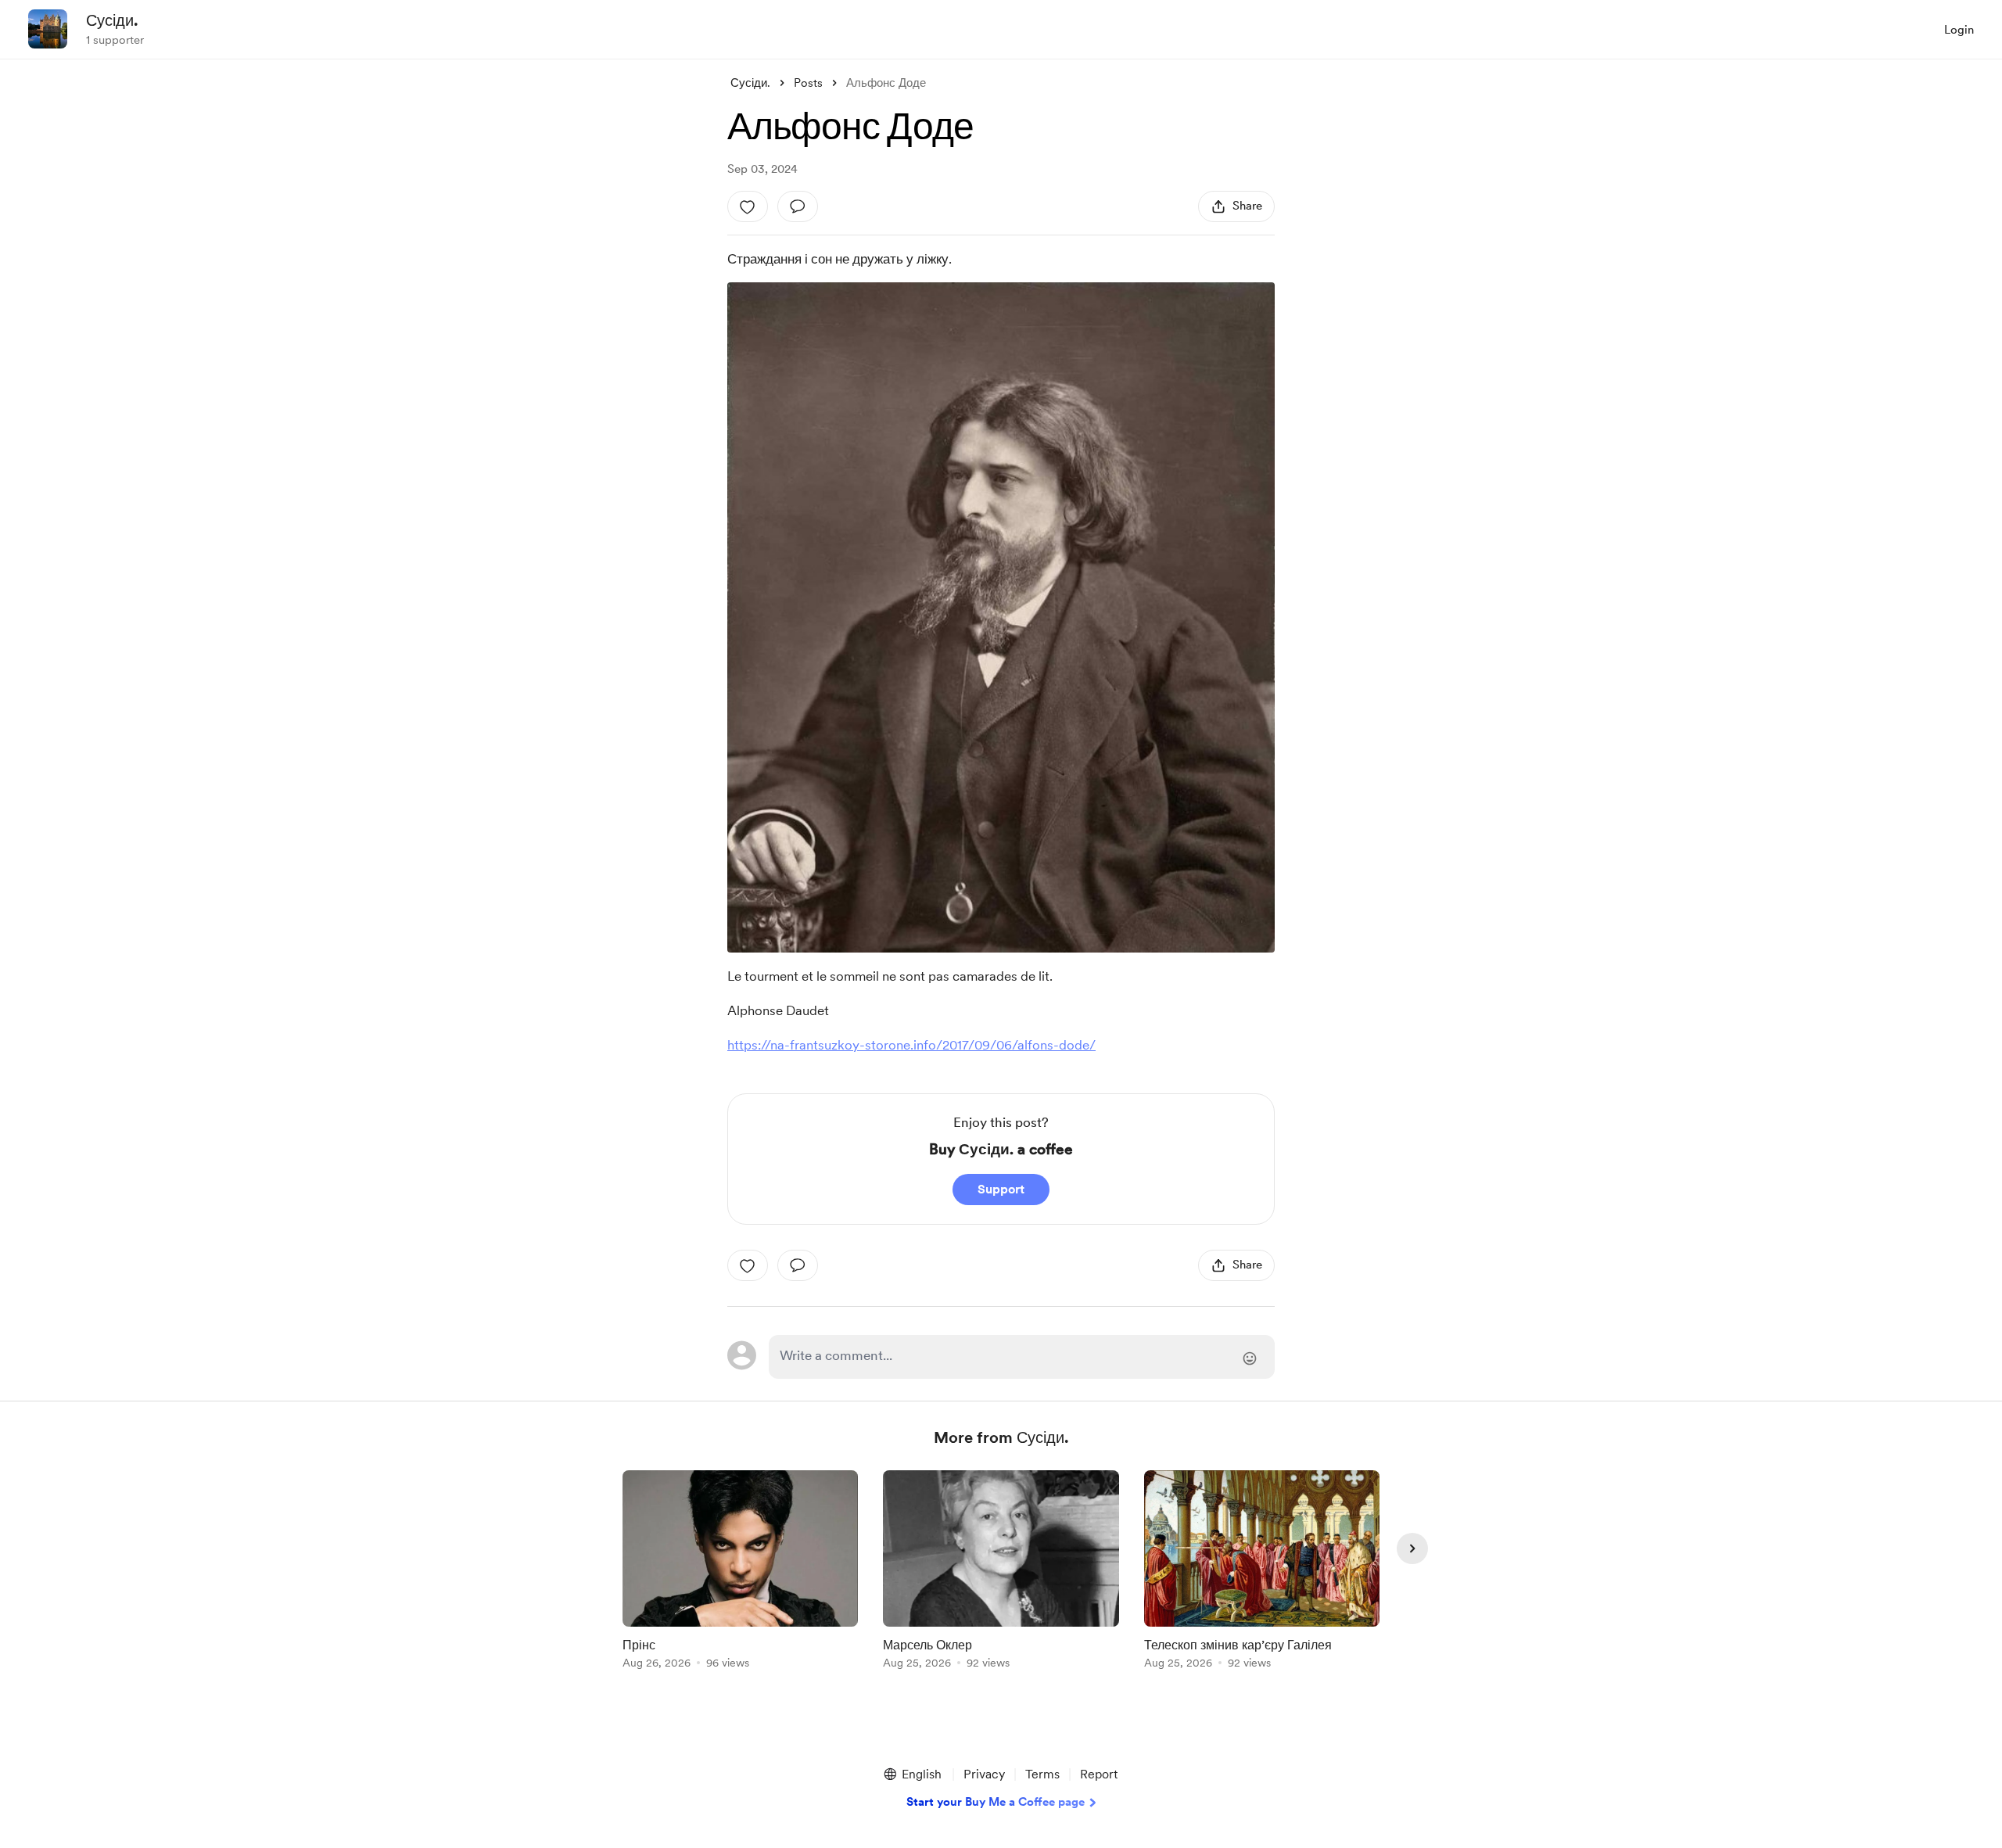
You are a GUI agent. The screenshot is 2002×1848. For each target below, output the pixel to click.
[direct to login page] (1022, 1357)
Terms (1042, 1774)
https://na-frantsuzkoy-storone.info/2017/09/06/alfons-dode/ (911, 1045)
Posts (808, 83)
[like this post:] (748, 206)
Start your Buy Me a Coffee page (996, 1802)
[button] (912, 1774)
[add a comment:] (798, 206)
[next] (1412, 1548)
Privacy (984, 1774)
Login (1959, 30)
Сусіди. (112, 20)
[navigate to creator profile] (48, 29)
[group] (740, 1572)
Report (1099, 1774)
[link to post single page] (740, 1572)
